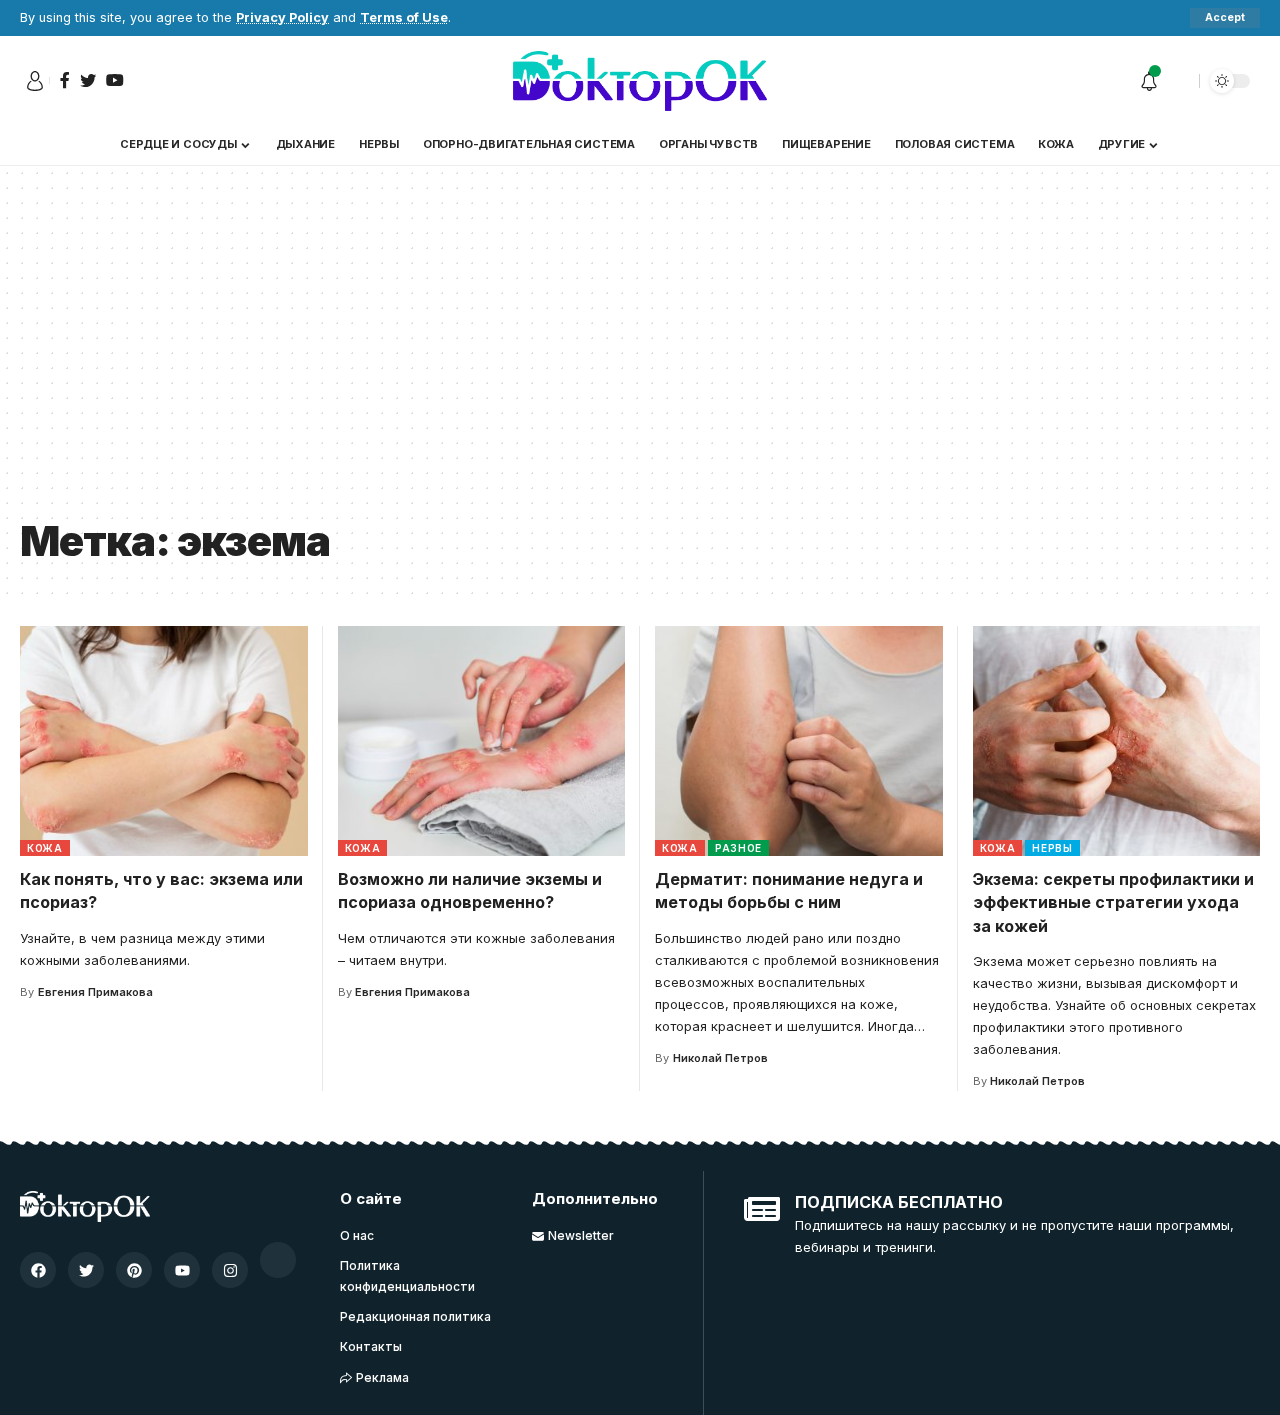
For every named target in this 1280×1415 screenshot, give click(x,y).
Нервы (1052, 848)
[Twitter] (86, 1270)
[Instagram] (230, 1270)
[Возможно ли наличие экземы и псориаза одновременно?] (482, 741)
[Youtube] (182, 1270)
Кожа (45, 848)
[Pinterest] (134, 1270)
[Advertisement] (640, 356)
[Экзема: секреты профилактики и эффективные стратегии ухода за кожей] (1117, 741)
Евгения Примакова (95, 992)
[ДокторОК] (640, 81)
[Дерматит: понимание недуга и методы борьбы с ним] (799, 741)
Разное (738, 848)
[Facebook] (38, 1270)
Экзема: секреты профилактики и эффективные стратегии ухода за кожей (1113, 902)
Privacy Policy (282, 17)
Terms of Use (404, 17)
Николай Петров (720, 1058)
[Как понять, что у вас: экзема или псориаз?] (164, 741)
